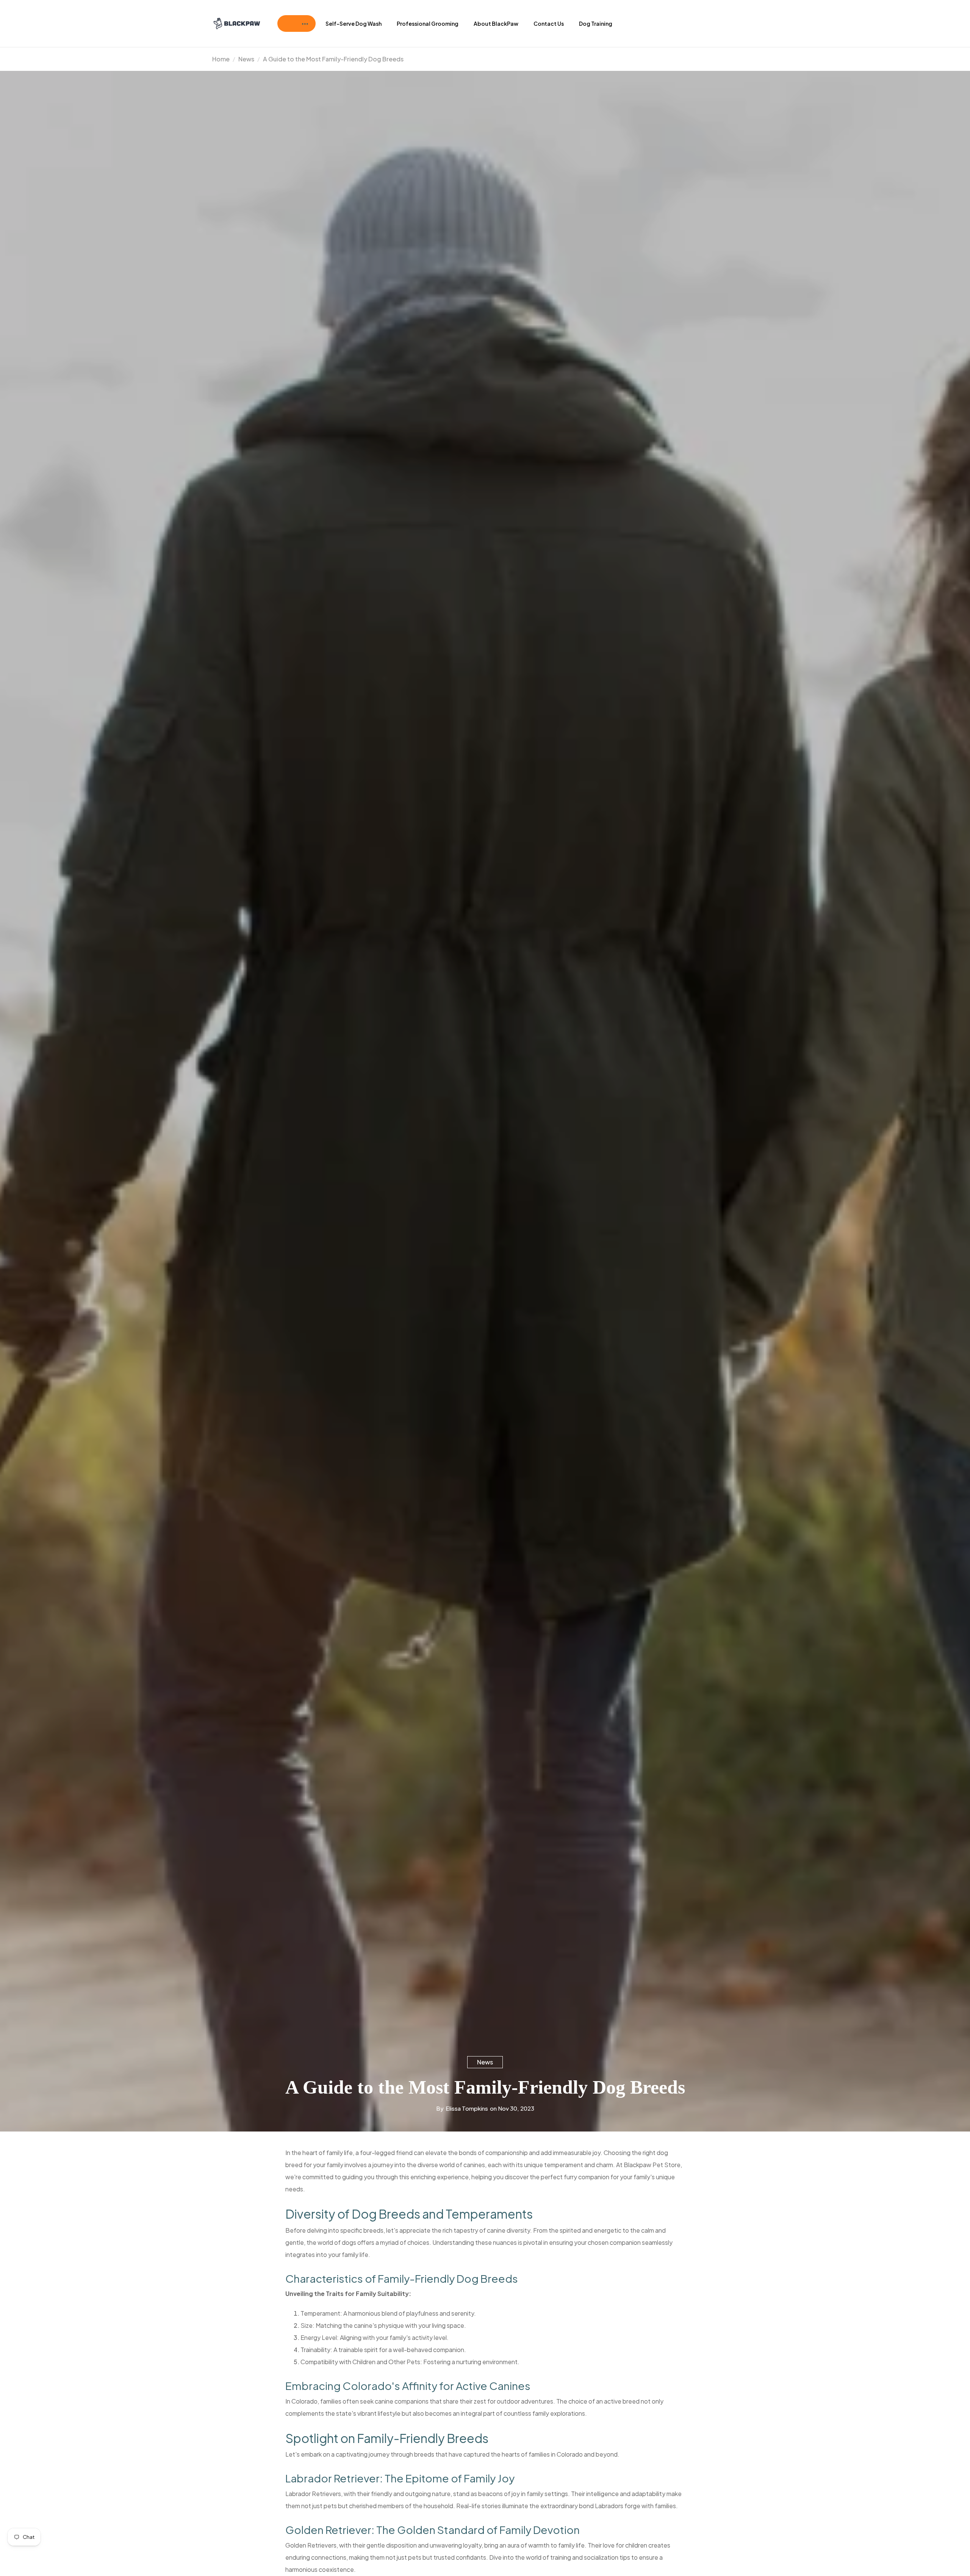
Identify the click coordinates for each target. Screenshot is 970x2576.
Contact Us (549, 23)
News (485, 2062)
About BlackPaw (496, 23)
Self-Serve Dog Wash (354, 23)
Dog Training (596, 23)
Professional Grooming (428, 23)
